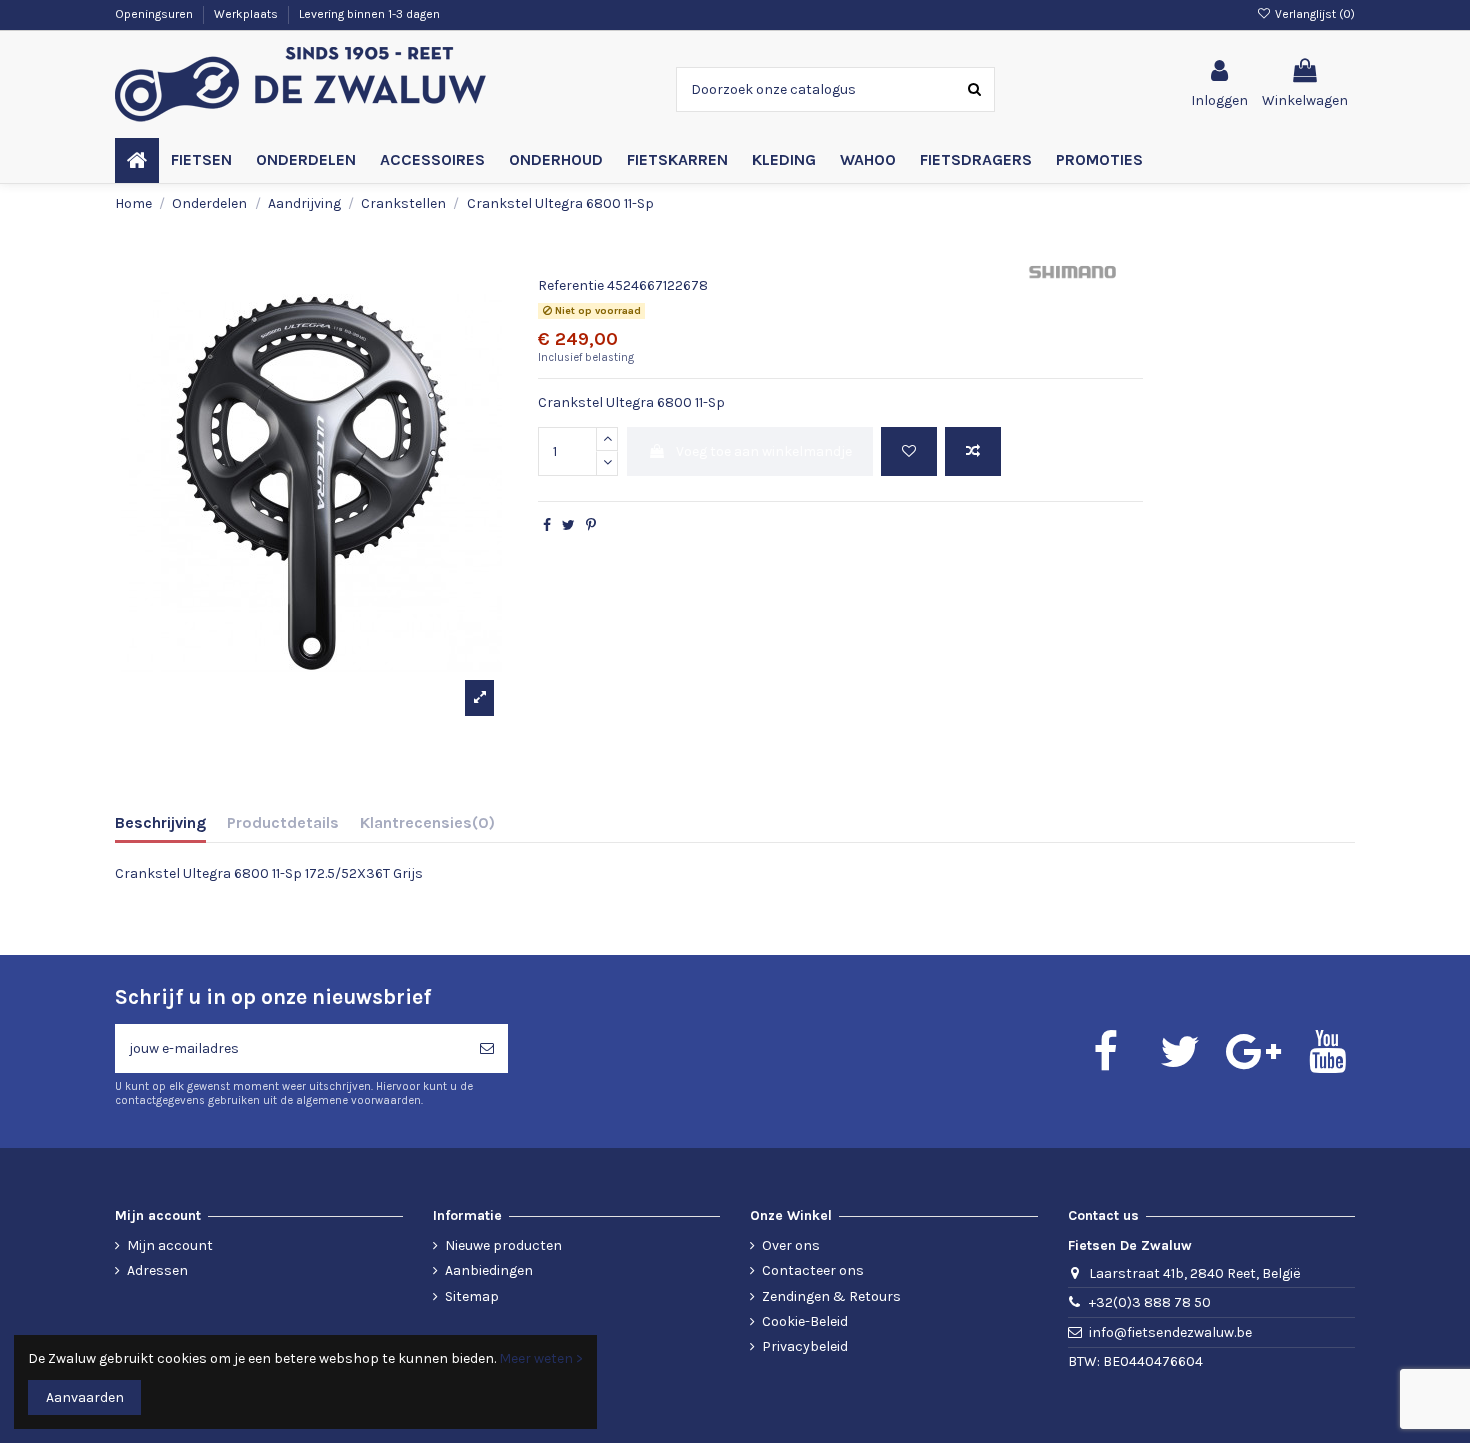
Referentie (571, 285)
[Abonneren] (487, 1048)
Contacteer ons (813, 1270)
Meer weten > (541, 1358)
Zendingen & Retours (831, 1296)
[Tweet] (568, 525)
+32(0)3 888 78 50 (1150, 1302)
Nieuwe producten (503, 1245)
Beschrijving (160, 822)
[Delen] (547, 525)
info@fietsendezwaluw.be (1170, 1332)
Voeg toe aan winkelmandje (764, 451)
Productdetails (283, 822)
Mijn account (170, 1245)
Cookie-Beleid (805, 1321)
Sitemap (472, 1296)
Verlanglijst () (1313, 14)
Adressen (157, 1270)
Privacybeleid (805, 1346)
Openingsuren (155, 14)
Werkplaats (247, 14)
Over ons (791, 1245)
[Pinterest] (591, 525)
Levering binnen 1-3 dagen (369, 14)
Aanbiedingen (489, 1270)
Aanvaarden (85, 1397)
